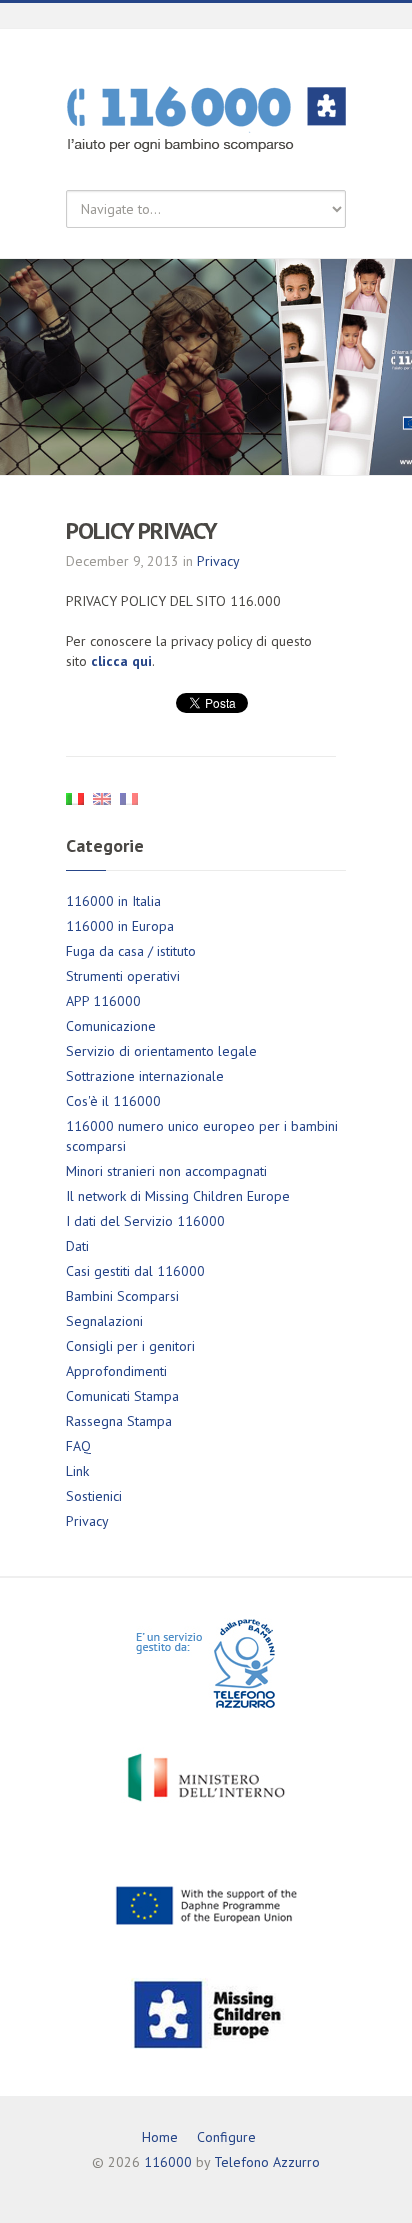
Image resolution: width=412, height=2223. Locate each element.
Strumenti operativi (123, 976)
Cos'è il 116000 (113, 1101)
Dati (77, 1246)
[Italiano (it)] (75, 797)
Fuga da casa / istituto (131, 951)
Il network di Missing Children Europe (178, 1196)
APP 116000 (103, 1001)
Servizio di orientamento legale (161, 1051)
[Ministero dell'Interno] (206, 1777)
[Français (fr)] (129, 797)
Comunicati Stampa (122, 1396)
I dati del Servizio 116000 (145, 1221)
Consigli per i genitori (130, 1346)
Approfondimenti (116, 1371)
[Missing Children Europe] (206, 2012)
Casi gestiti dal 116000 (135, 1271)
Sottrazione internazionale (145, 1076)
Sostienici (94, 1496)
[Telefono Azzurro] (206, 1663)
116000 (168, 2162)
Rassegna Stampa (119, 1421)
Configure (226, 2137)
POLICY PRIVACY (141, 530)
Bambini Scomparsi (122, 1296)
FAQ (78, 1446)
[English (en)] (102, 797)
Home (160, 2137)
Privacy (218, 561)
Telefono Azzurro (267, 2162)
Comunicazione (111, 1026)
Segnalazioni (104, 1321)
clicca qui (121, 661)
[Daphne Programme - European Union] (206, 1904)
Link (77, 1471)
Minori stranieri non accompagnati (166, 1171)
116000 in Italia (113, 901)
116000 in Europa (120, 926)
